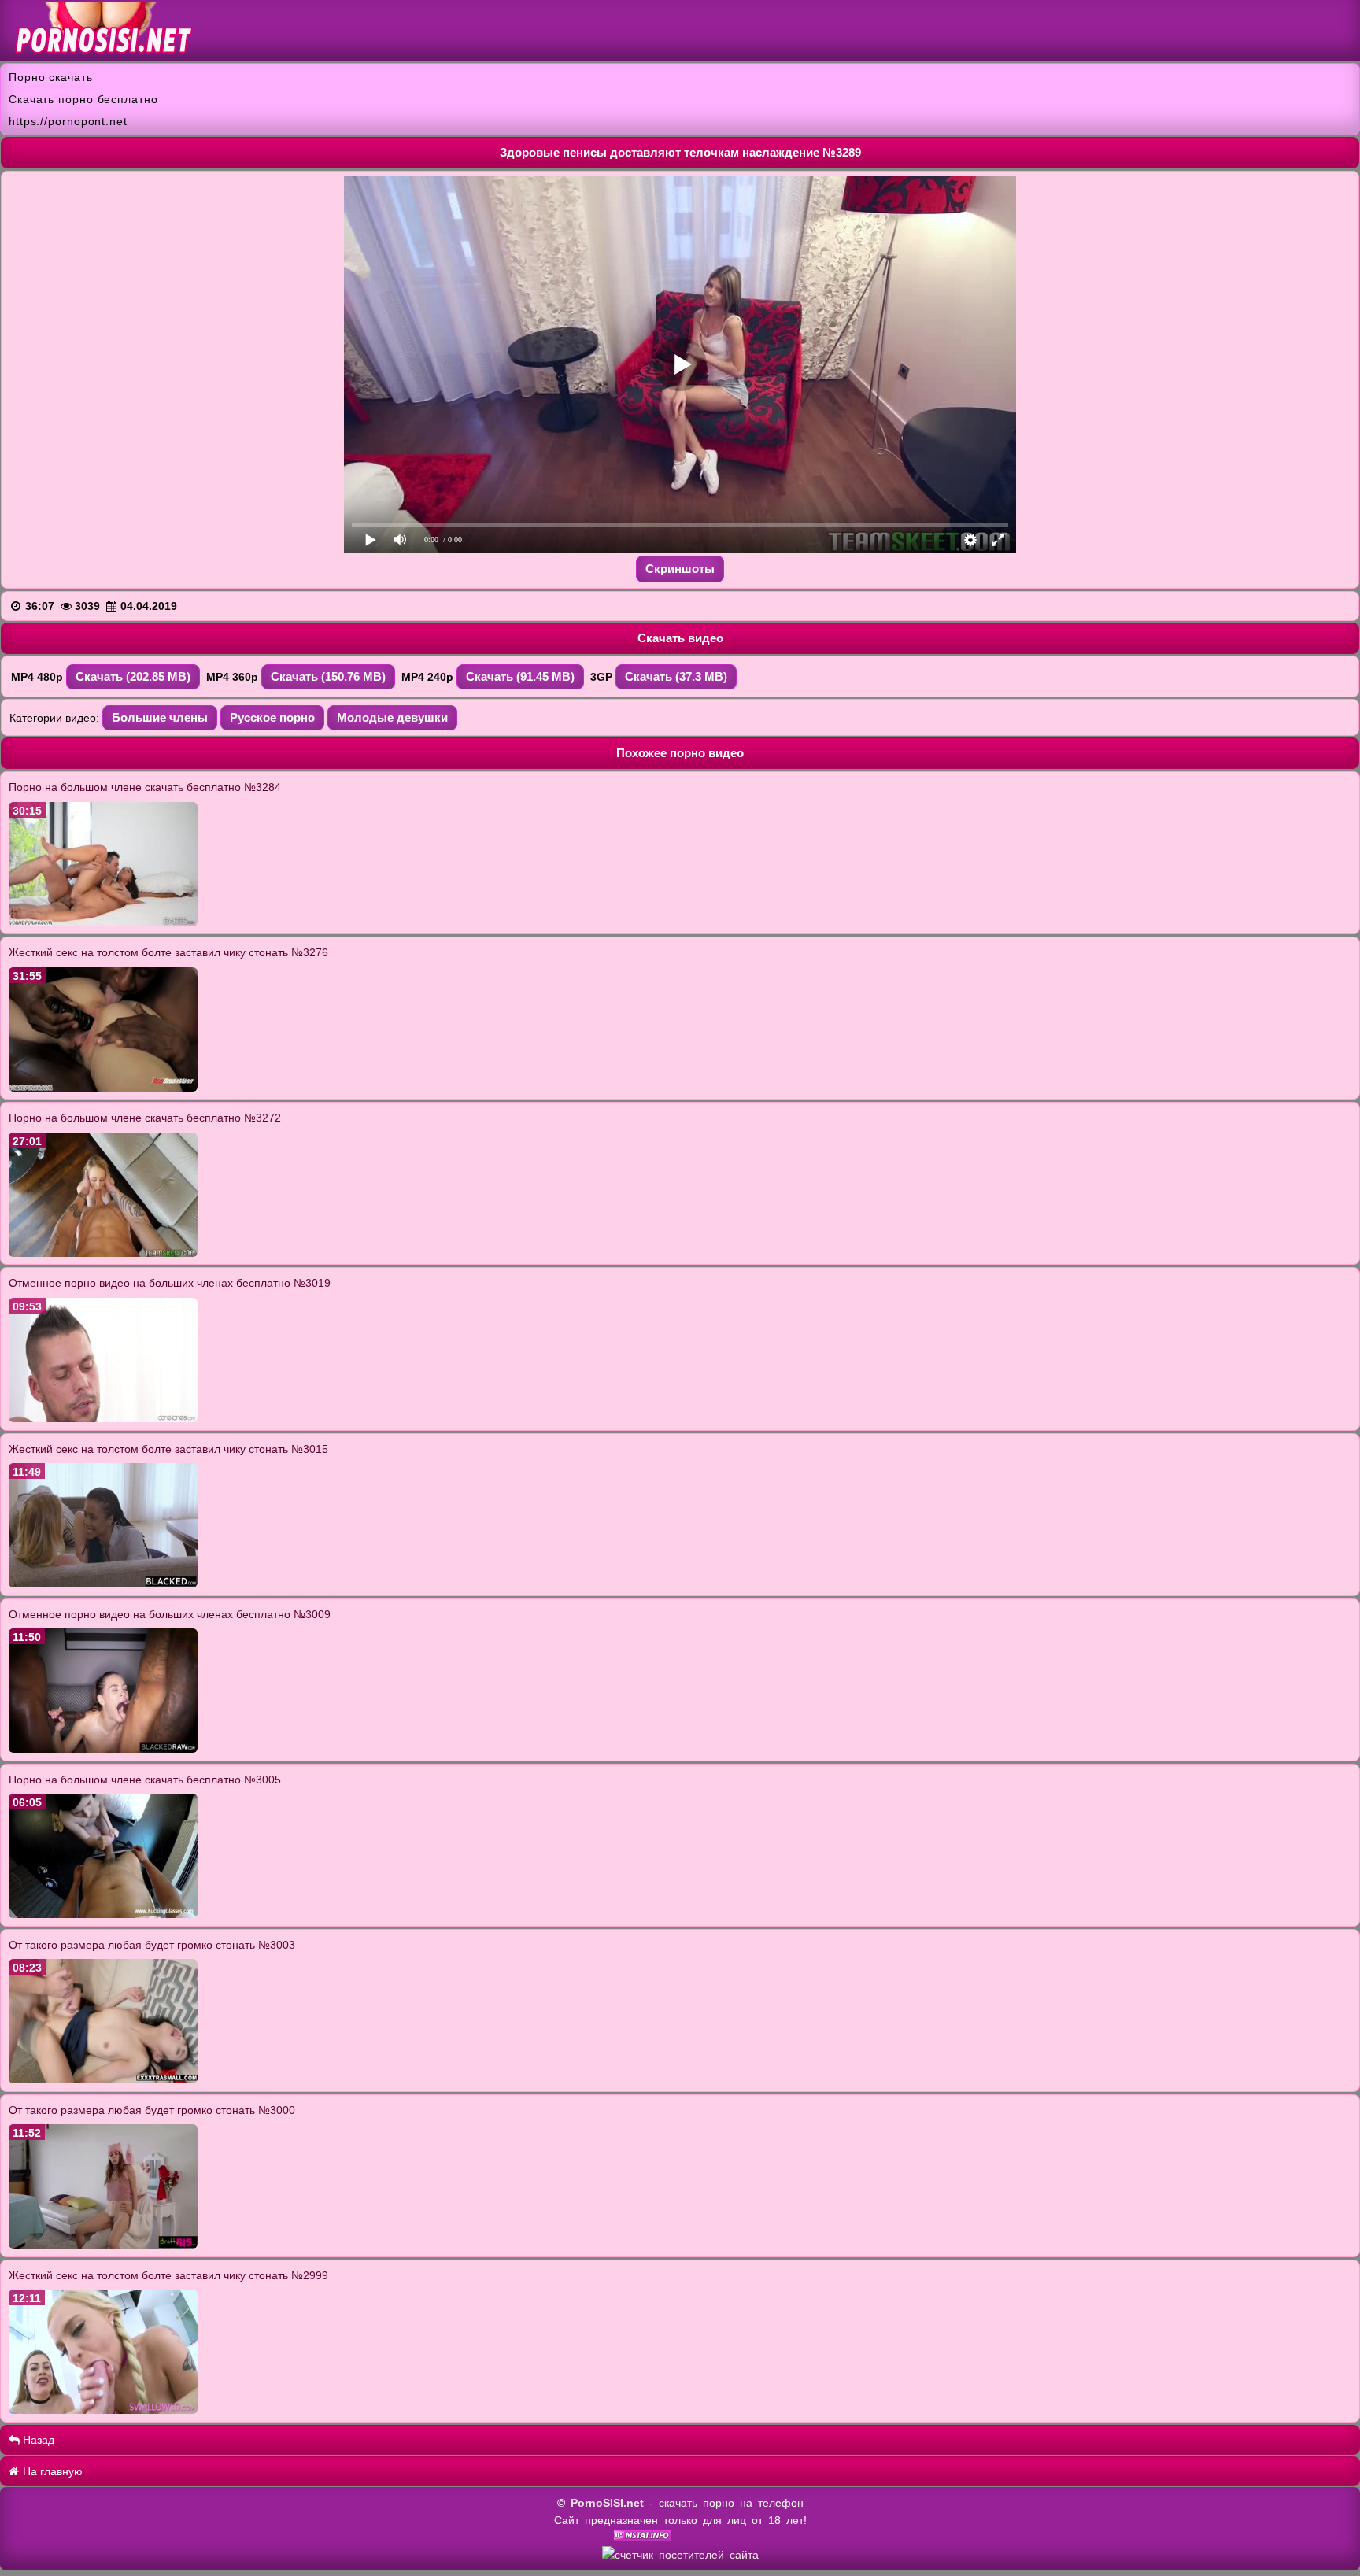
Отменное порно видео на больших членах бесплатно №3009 (170, 1614)
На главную (51, 2471)
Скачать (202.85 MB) (133, 676)
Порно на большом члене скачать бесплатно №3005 (145, 1780)
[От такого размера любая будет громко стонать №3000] (103, 2245)
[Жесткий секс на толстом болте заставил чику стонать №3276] (103, 1088)
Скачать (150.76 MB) (328, 676)
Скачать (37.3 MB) (676, 676)
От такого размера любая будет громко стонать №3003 (152, 1945)
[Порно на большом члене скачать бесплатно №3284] (103, 922)
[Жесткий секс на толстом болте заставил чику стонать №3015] (103, 1584)
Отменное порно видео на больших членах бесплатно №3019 (170, 1283)
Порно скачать (51, 77)
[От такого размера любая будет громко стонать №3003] (103, 2079)
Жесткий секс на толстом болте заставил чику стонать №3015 (168, 1449)
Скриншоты (680, 569)
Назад (37, 2440)
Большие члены (160, 717)
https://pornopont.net (68, 121)
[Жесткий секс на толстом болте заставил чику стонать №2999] (103, 2410)
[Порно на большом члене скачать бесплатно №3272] (103, 1253)
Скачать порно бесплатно (83, 99)
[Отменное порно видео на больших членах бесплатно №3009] (103, 1749)
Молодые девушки (392, 717)
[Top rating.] (643, 2537)
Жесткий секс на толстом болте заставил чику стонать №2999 (168, 2275)
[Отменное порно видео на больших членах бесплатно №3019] (103, 1418)
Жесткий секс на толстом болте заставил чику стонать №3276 (168, 952)
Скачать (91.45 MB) (520, 676)
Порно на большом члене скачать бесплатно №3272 (145, 1118)
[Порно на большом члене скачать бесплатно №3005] (103, 1914)
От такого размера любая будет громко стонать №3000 (152, 2110)
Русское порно (272, 717)
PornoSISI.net (607, 2503)
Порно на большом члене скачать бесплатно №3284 (145, 787)
